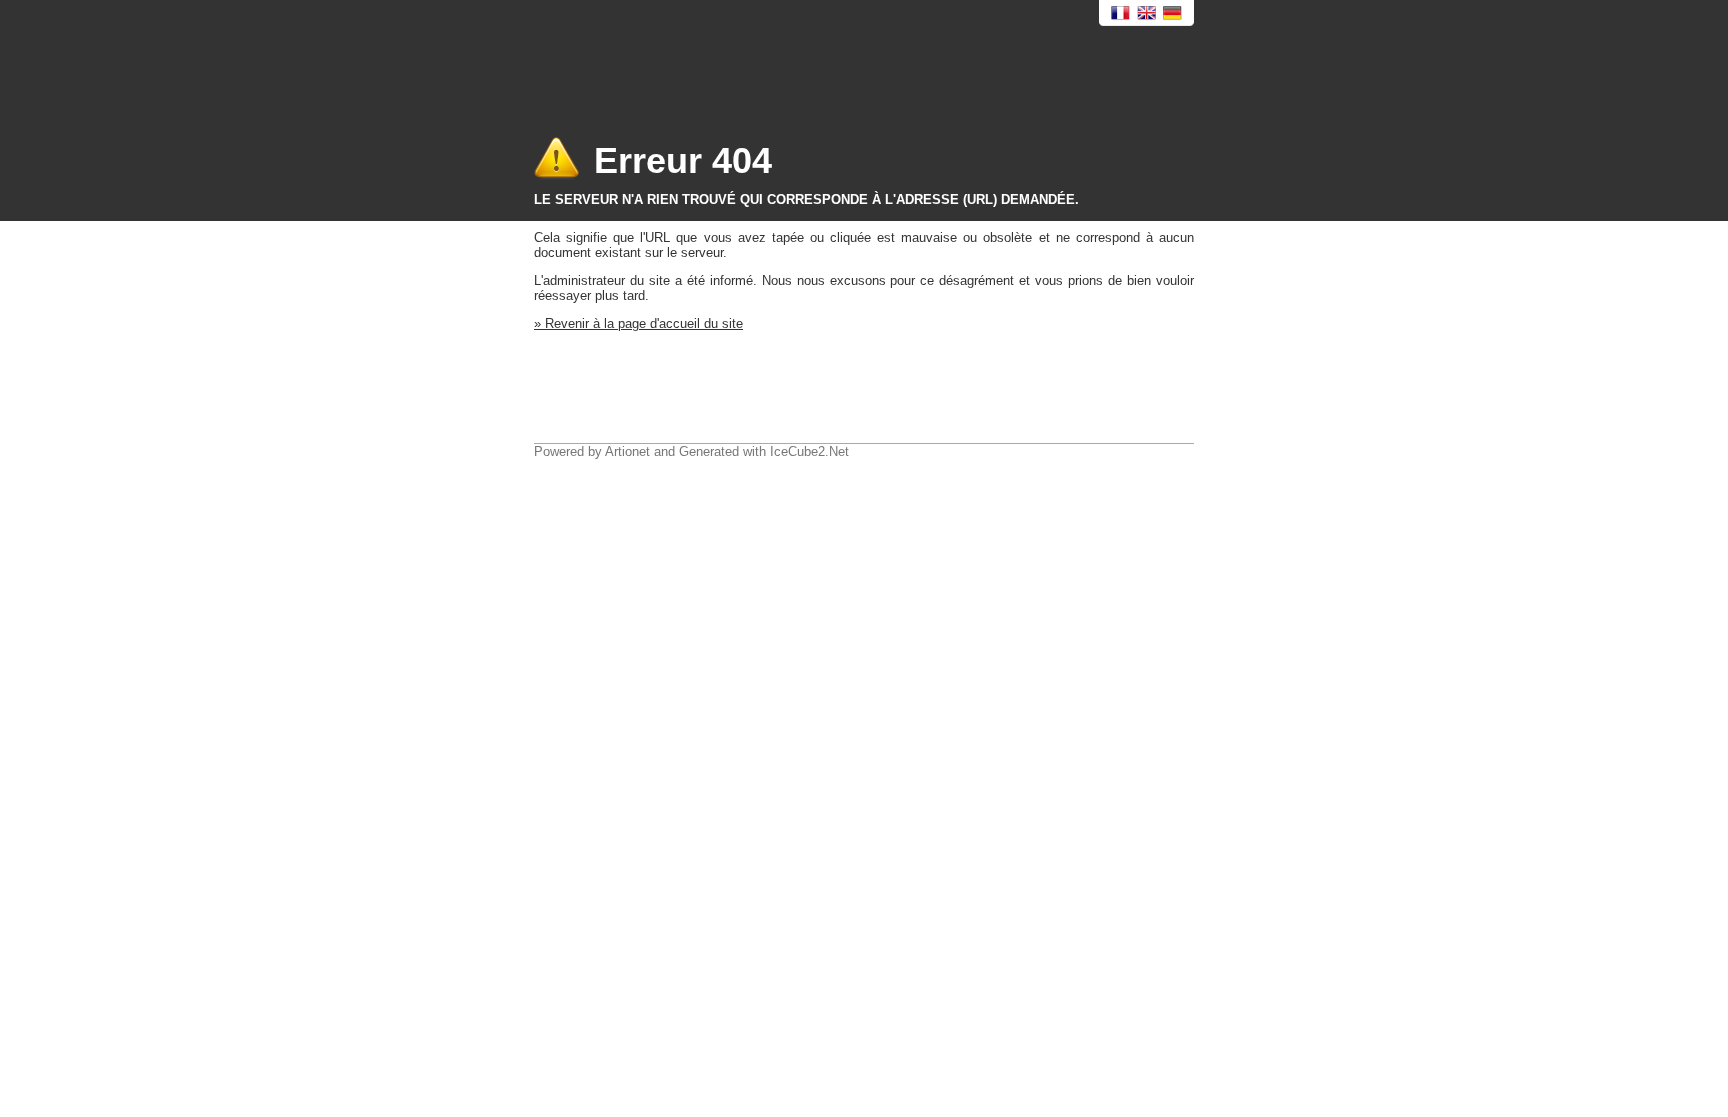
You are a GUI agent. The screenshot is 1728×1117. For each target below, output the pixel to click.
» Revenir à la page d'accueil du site (638, 323)
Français (1121, 13)
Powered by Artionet (592, 451)
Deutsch (1173, 13)
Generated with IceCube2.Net (764, 451)
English (1147, 13)
